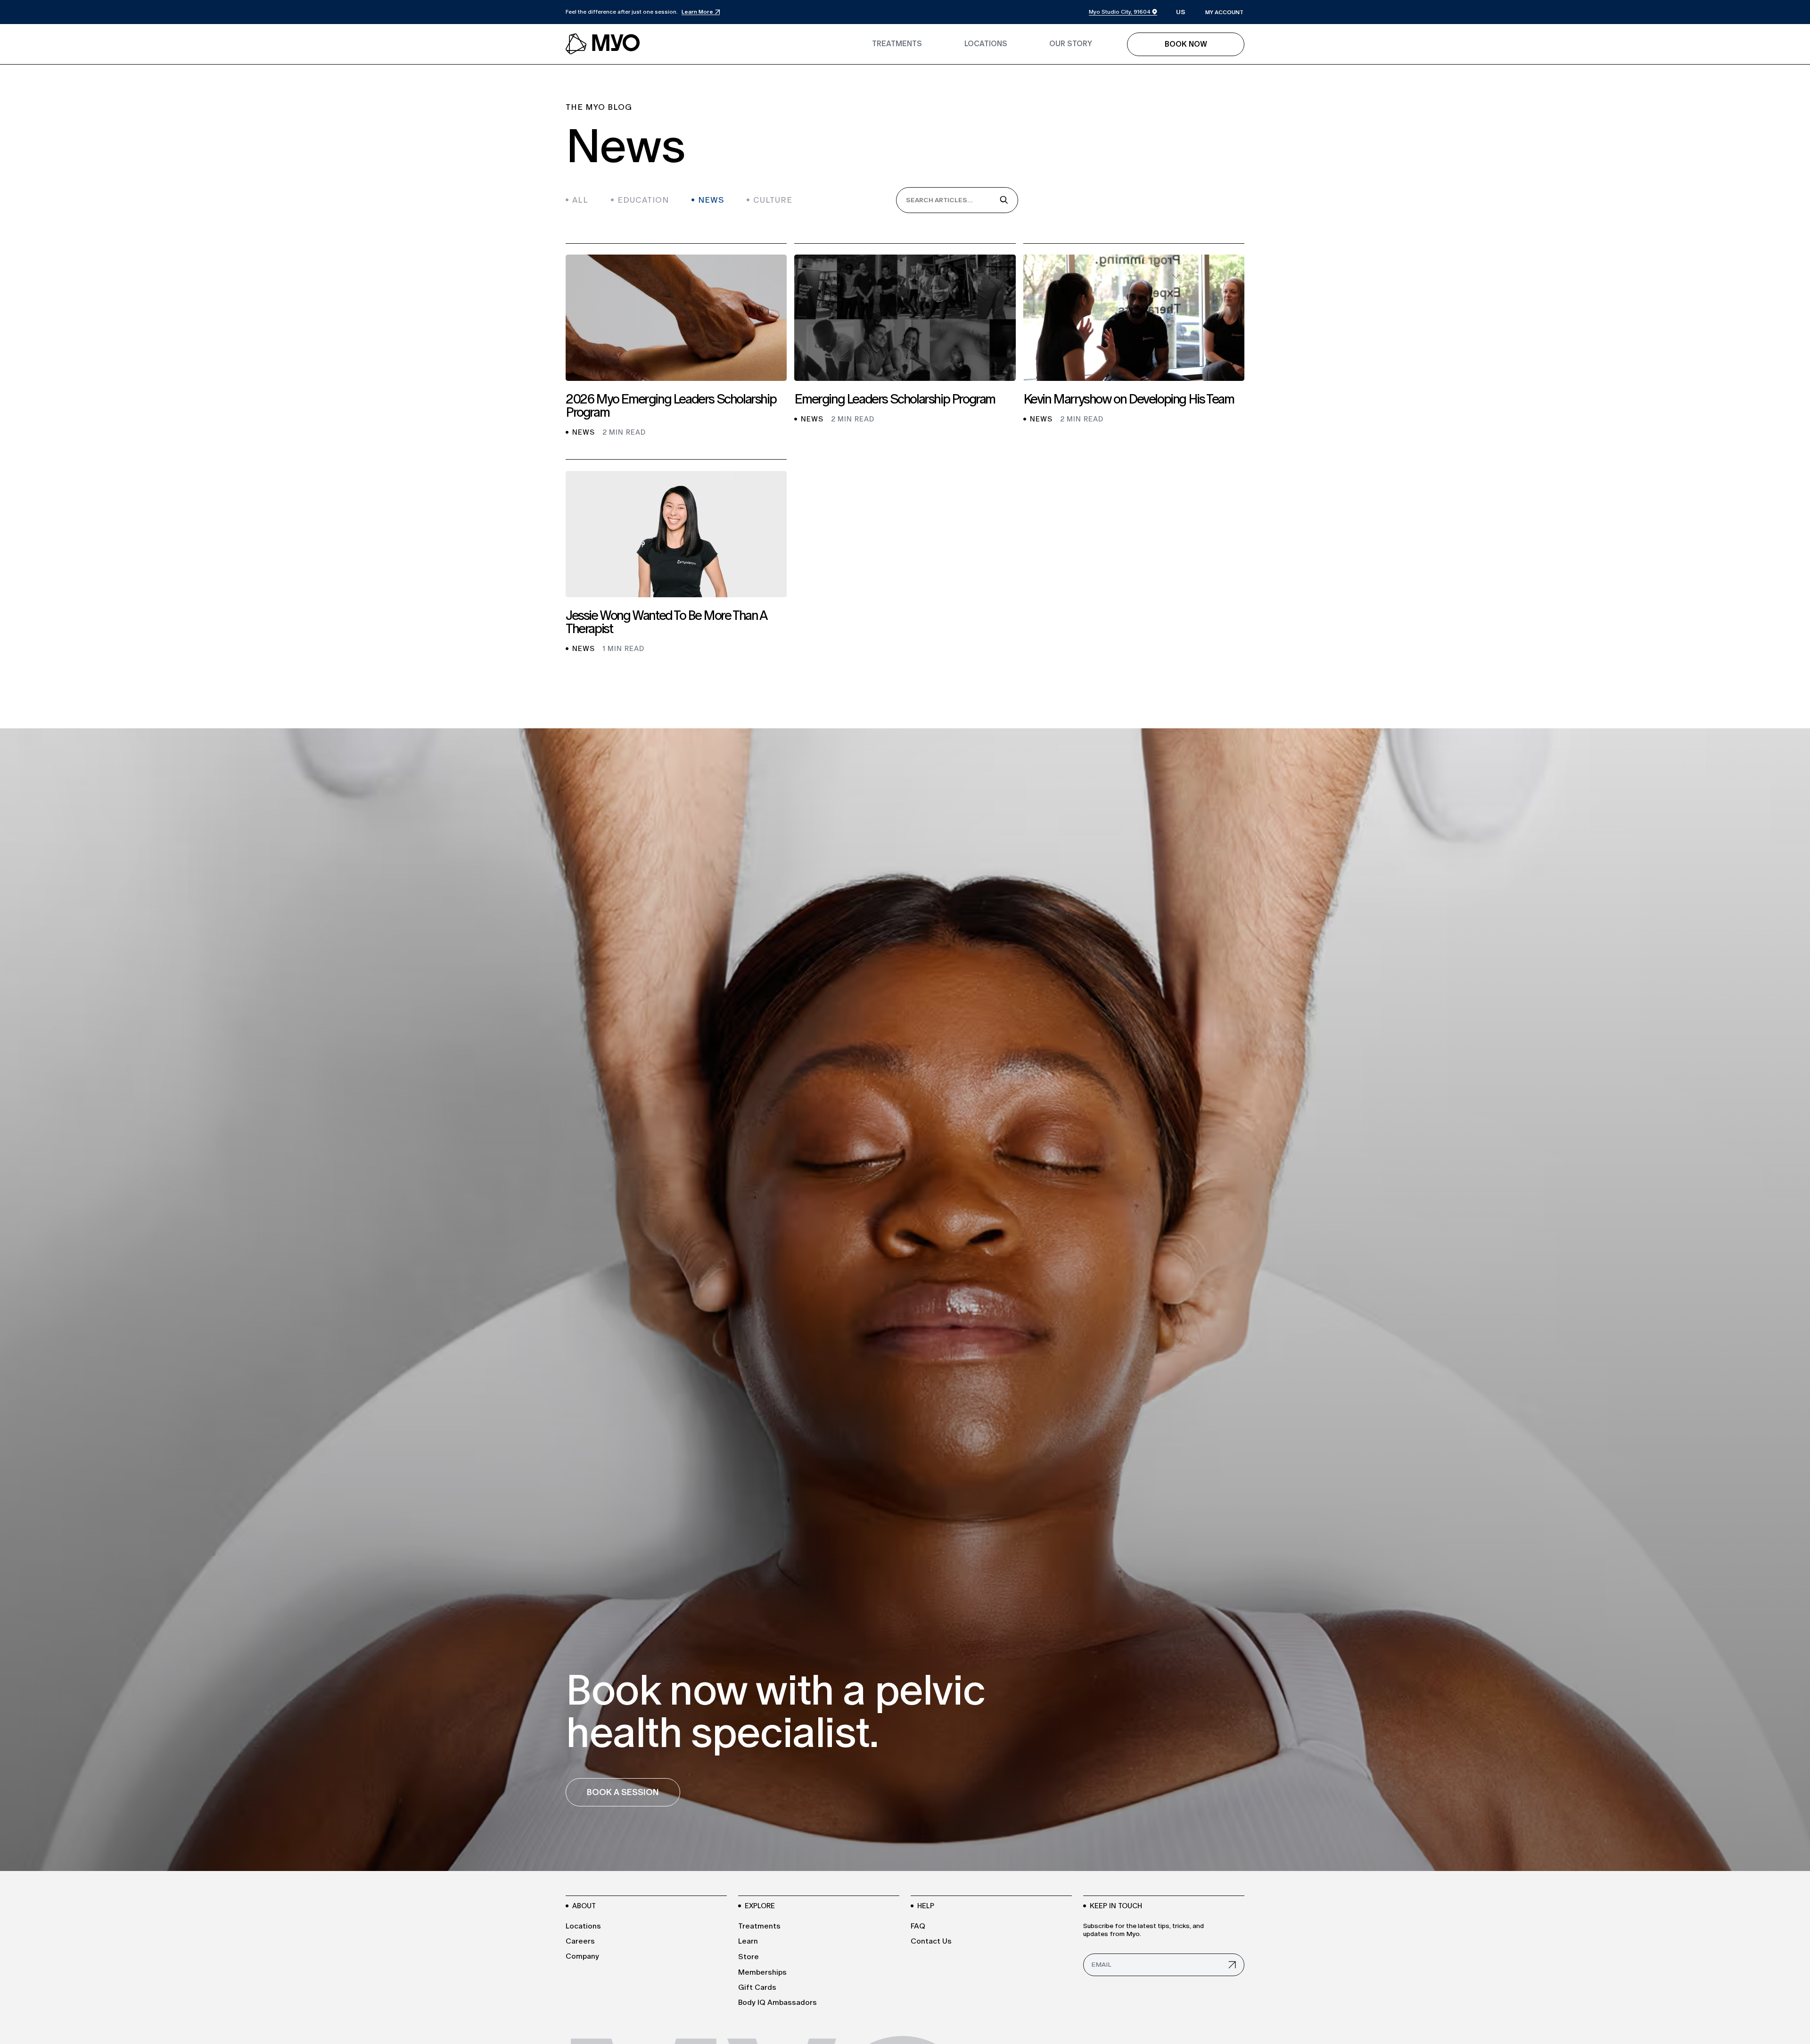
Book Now (1186, 44)
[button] (1181, 12)
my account (1224, 12)
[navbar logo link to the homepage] (603, 44)
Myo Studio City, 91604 (1120, 12)
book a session (623, 1792)
